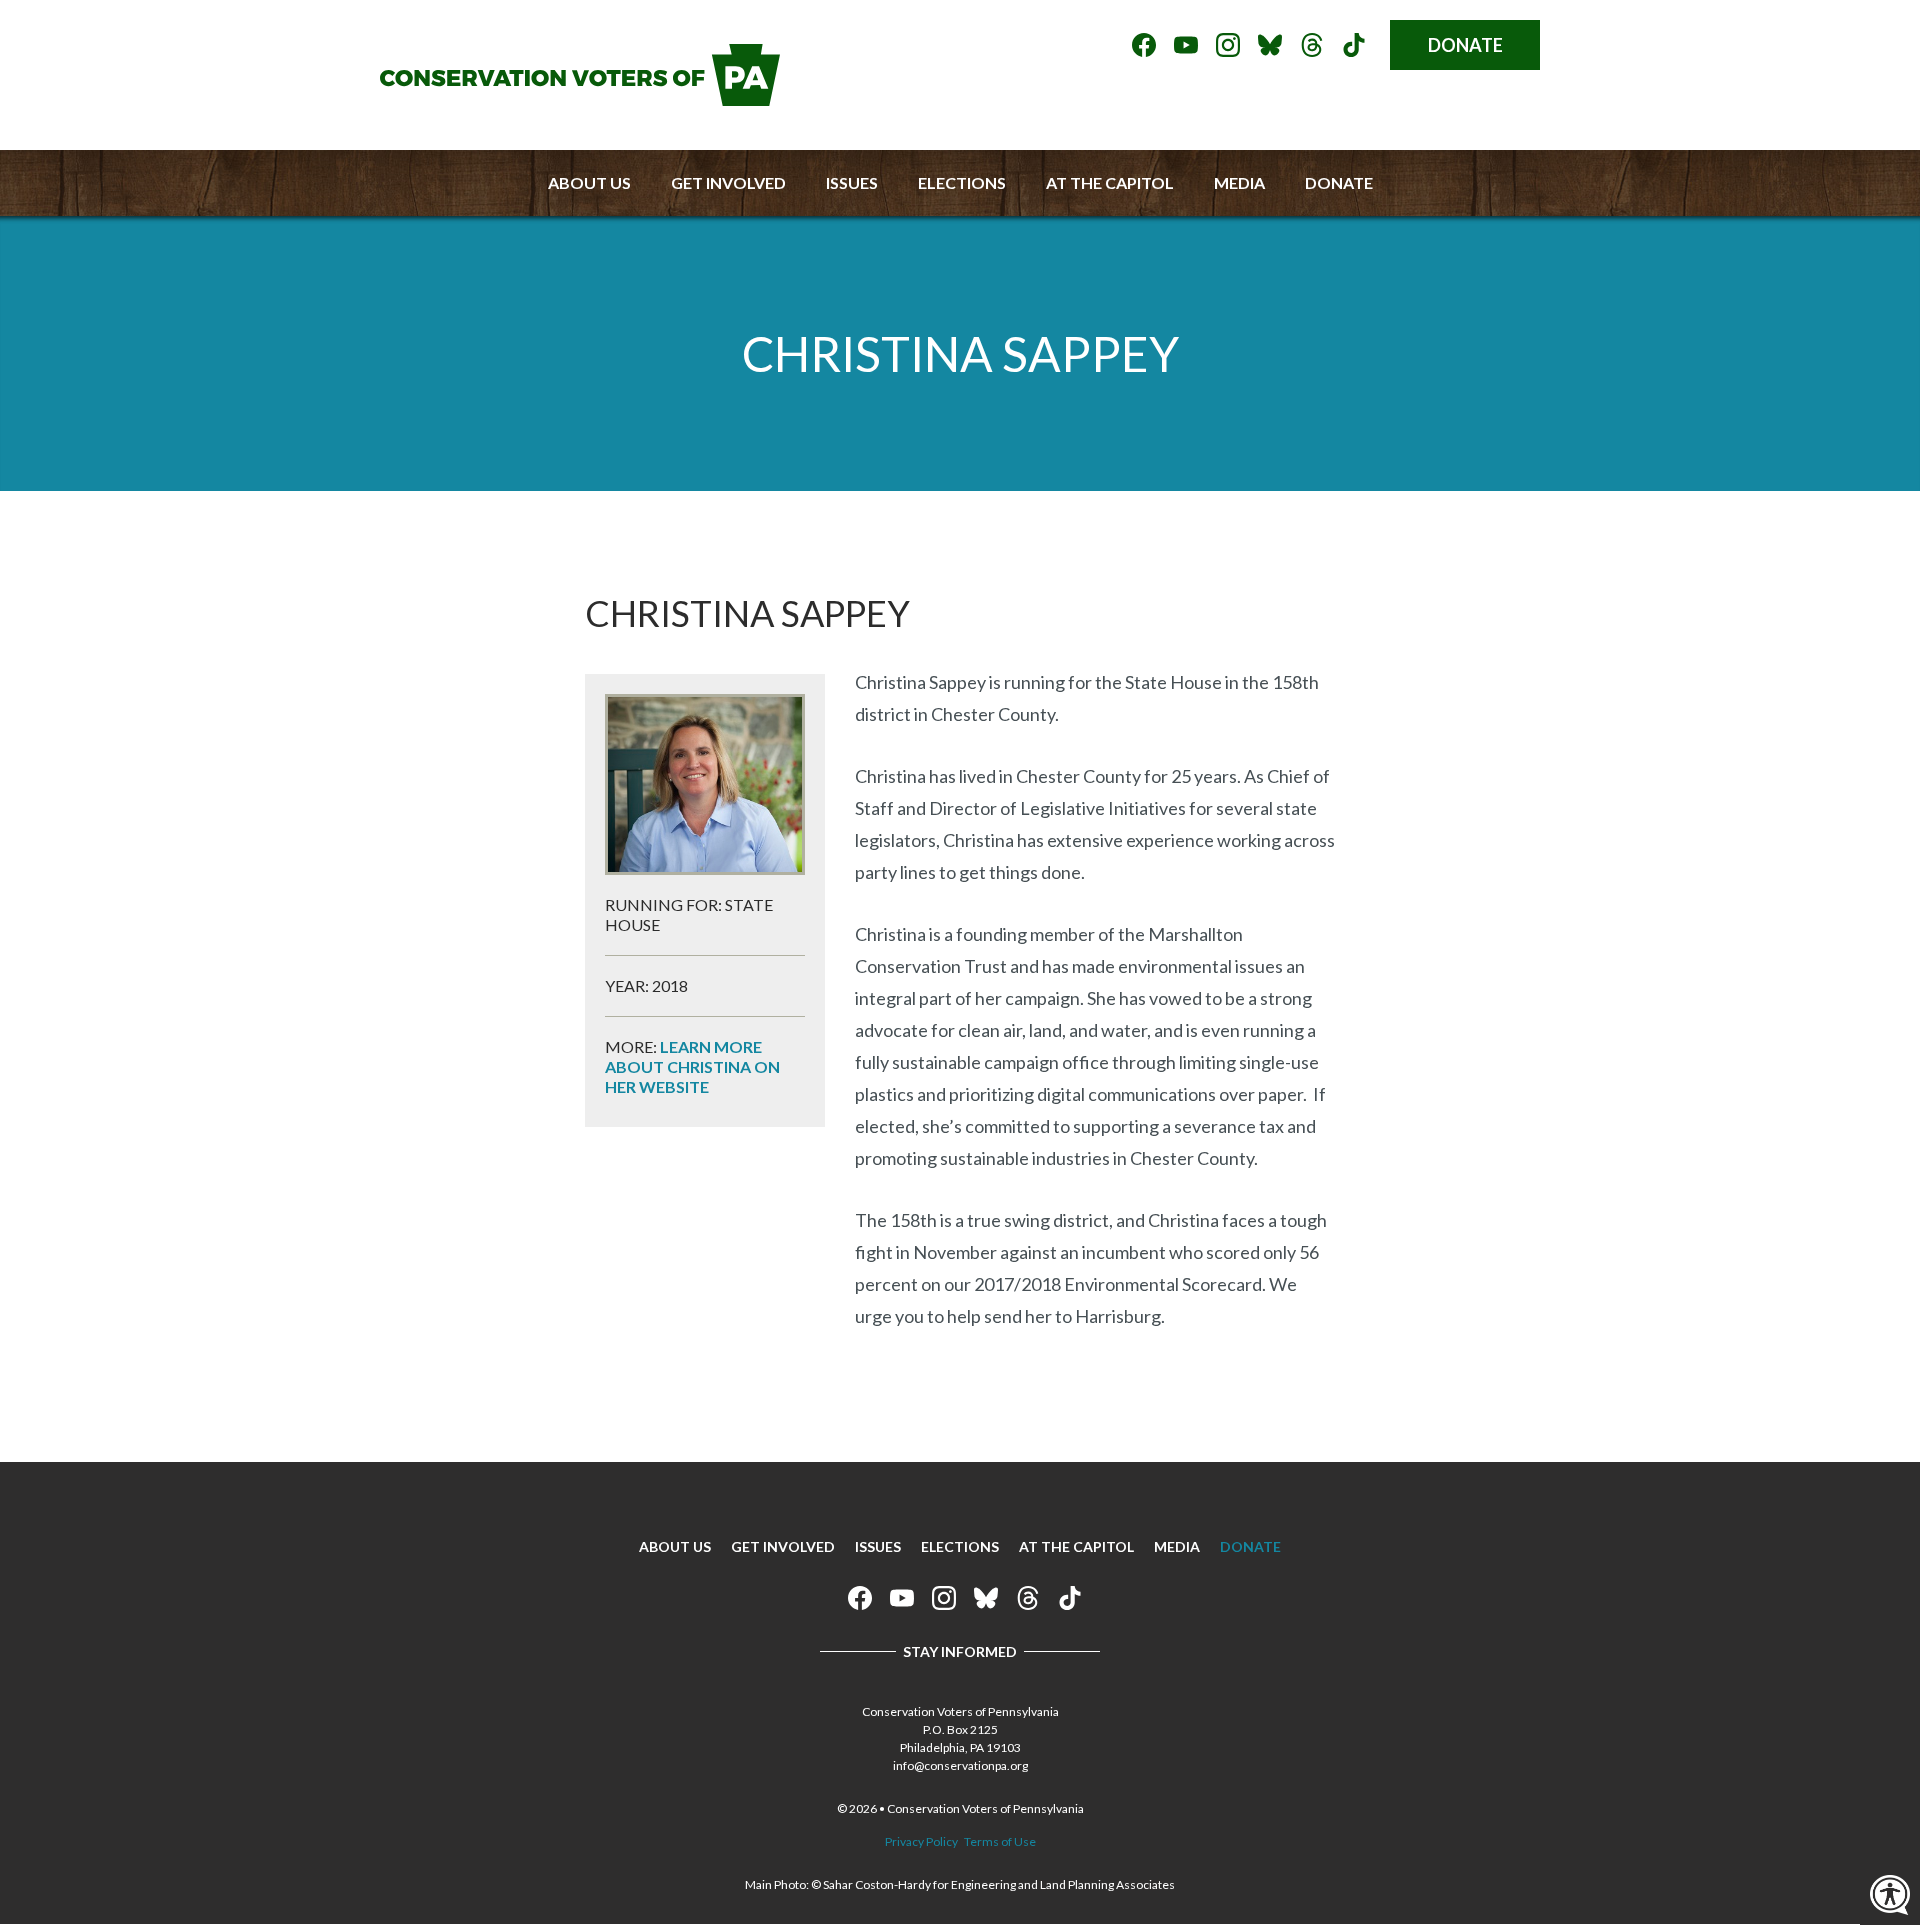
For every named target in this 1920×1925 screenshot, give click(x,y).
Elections (962, 182)
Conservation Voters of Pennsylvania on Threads (1312, 45)
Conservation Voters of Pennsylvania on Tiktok (1354, 45)
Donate (1465, 45)
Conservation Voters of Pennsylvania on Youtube (1186, 45)
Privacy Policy (921, 1841)
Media (1239, 182)
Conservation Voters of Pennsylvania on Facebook (1144, 45)
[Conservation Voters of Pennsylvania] (580, 99)
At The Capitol (1110, 182)
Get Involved (728, 182)
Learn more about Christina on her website (692, 1066)
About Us (589, 182)
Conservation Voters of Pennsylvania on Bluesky (1270, 45)
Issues (852, 182)
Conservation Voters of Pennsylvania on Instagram (1228, 45)
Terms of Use (1000, 1841)
